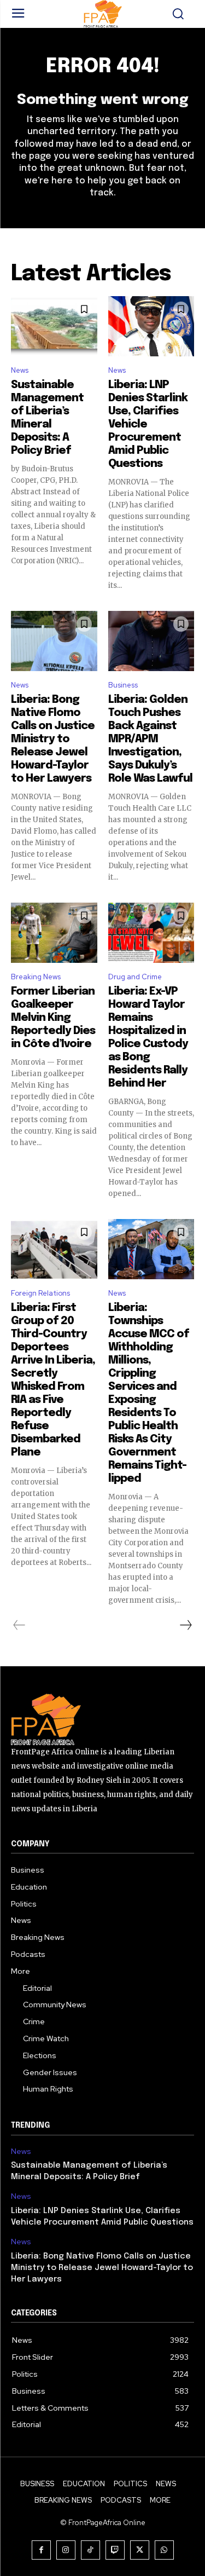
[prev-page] (19, 1625)
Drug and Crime (135, 977)
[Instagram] (66, 2550)
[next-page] (185, 1625)
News (20, 370)
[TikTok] (90, 2550)
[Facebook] (41, 2550)
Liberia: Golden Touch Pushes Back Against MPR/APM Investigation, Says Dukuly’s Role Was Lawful (150, 739)
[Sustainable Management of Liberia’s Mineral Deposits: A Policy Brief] (54, 326)
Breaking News (36, 977)
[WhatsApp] (164, 2550)
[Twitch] (115, 2550)
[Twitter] (140, 2550)
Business (123, 685)
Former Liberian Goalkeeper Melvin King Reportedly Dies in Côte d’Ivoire (53, 1018)
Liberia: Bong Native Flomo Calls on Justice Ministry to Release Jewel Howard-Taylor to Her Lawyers (53, 739)
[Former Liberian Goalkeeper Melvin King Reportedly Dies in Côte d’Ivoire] (54, 933)
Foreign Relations (40, 1293)
